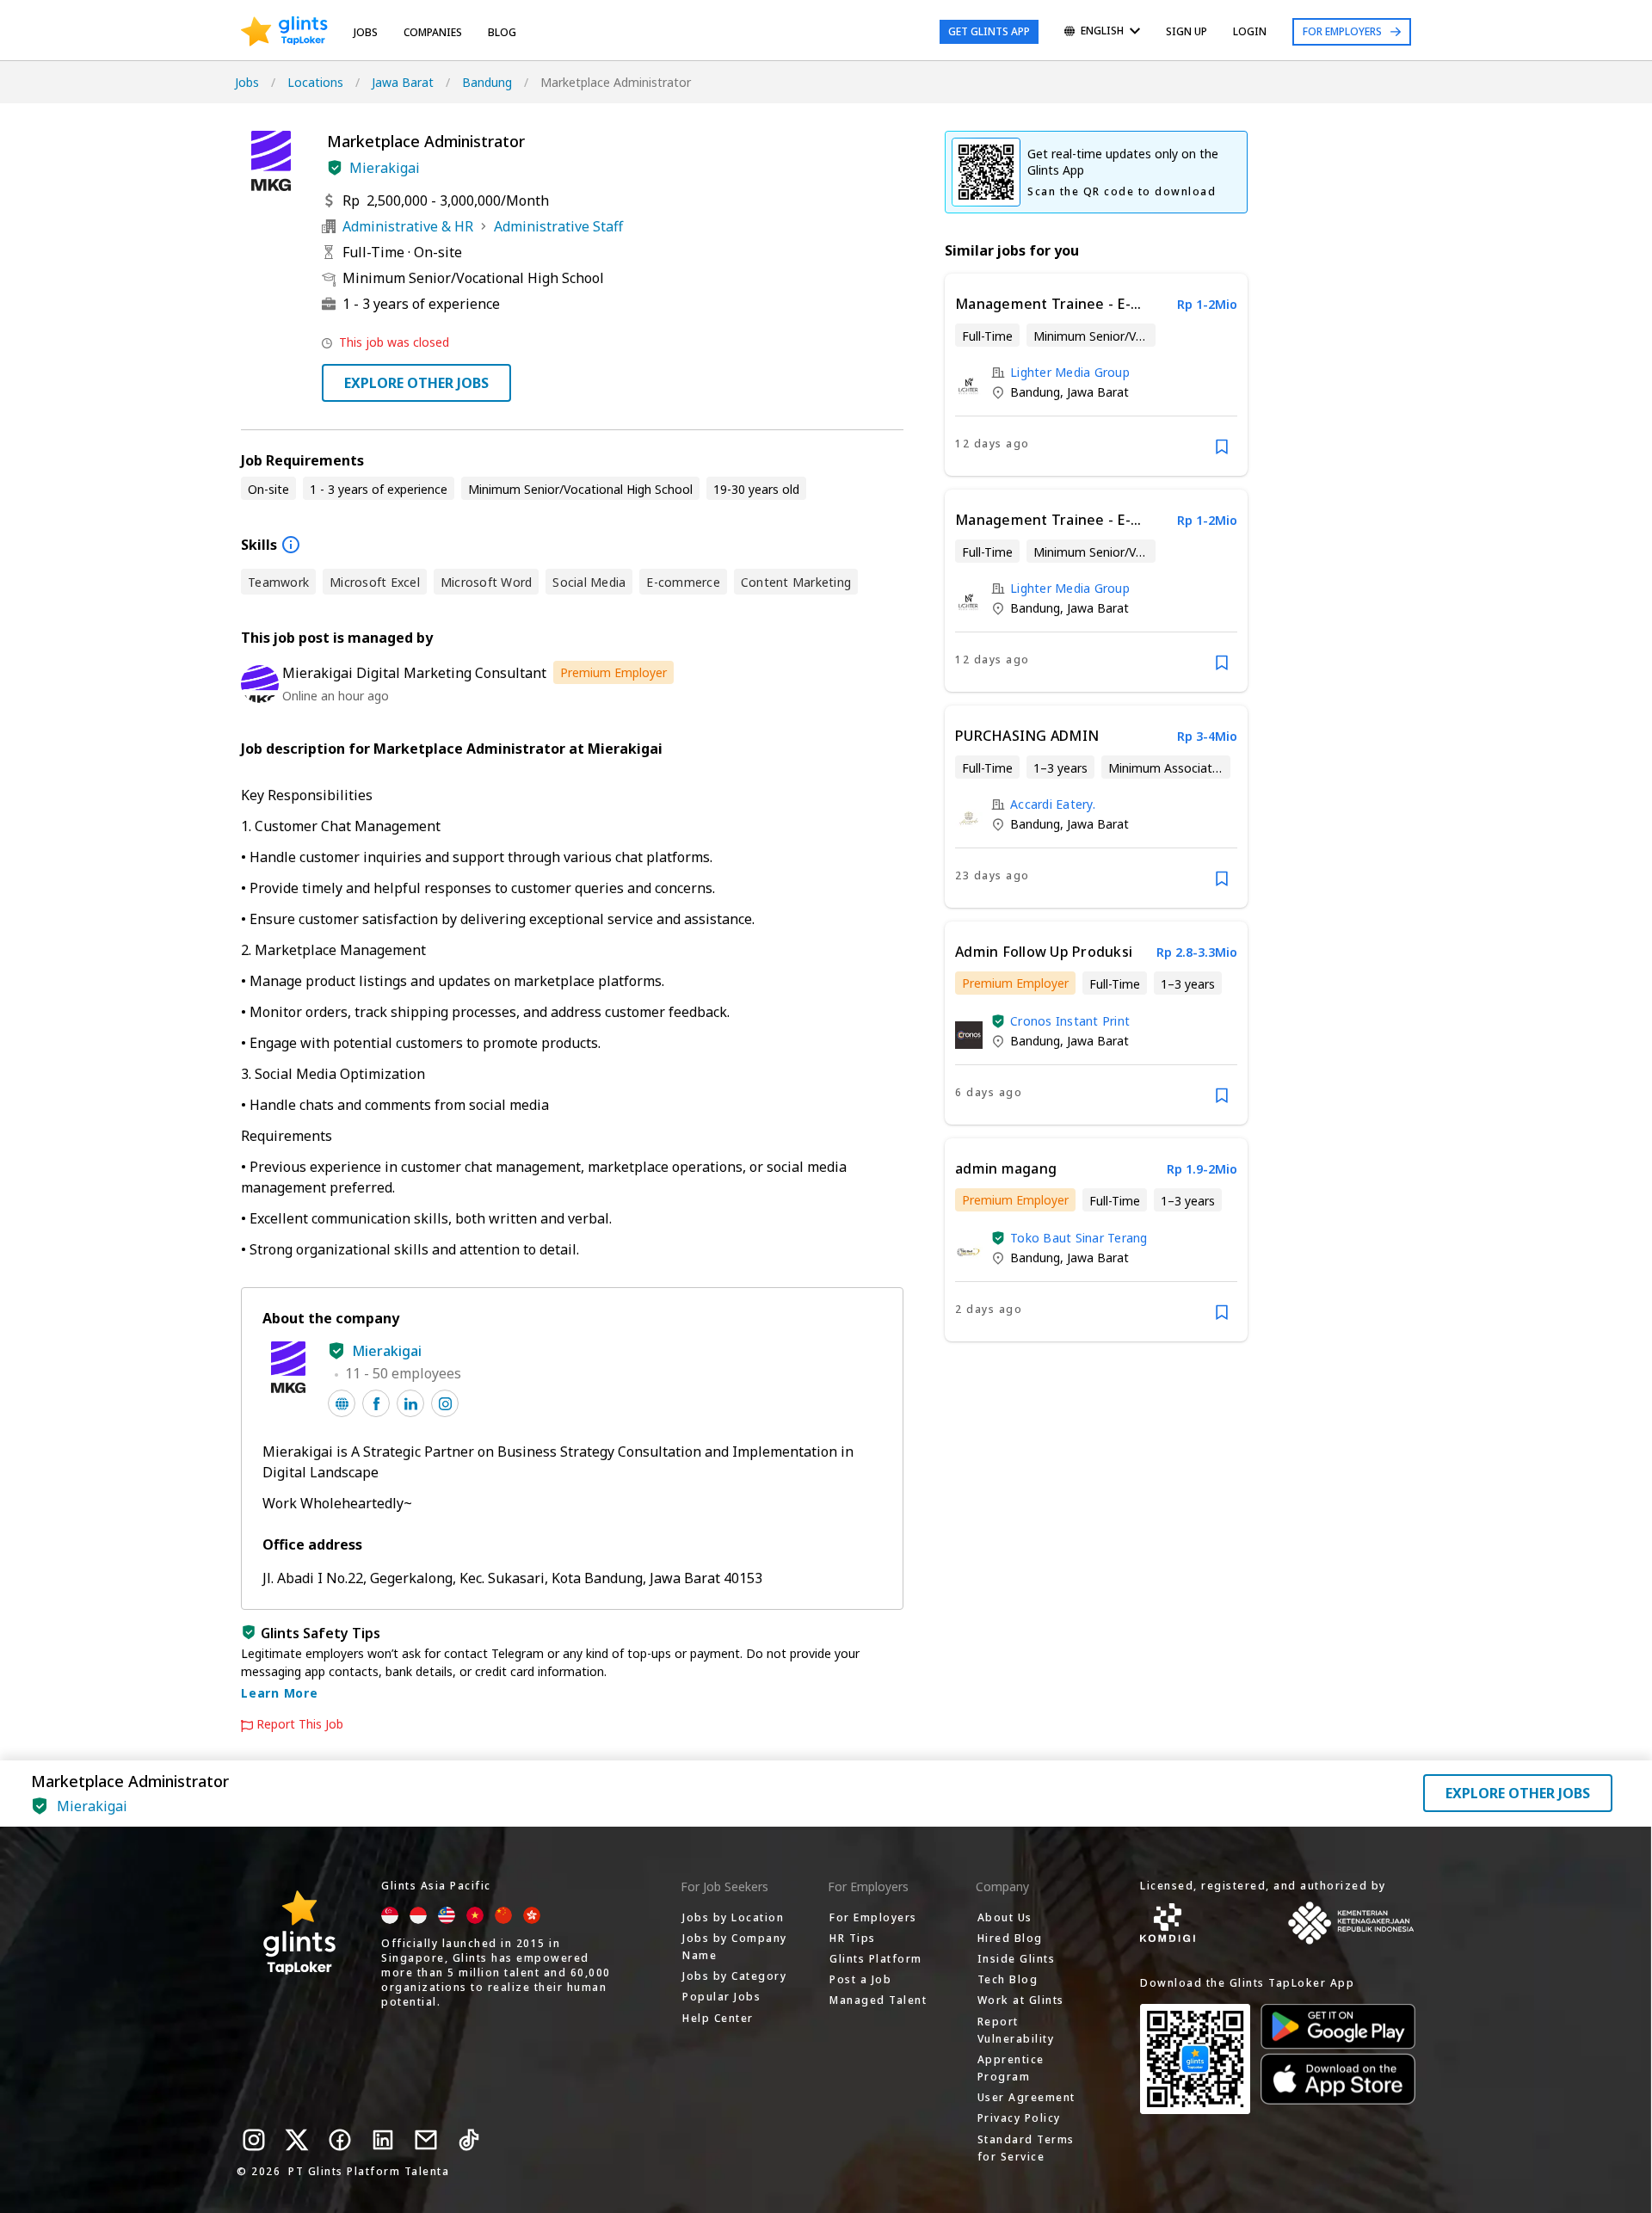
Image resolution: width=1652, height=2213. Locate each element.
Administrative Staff (558, 226)
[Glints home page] (284, 32)
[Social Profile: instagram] (445, 1403)
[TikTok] (469, 2140)
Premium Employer (613, 672)
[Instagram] (254, 2140)
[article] (1096, 375)
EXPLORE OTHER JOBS (416, 383)
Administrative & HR (408, 226)
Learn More (280, 1693)
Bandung (487, 82)
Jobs (366, 32)
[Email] (426, 2140)
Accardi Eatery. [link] (1053, 804)
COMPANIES (433, 32)
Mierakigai (385, 168)
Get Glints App (989, 31)
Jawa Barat (403, 82)
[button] (335, 168)
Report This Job (300, 1724)
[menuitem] (1102, 32)
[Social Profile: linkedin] (410, 1403)
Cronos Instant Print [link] (1070, 1021)
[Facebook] (340, 2140)
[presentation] (284, 32)
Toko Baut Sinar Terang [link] (1079, 1238)
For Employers (1342, 31)
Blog (502, 32)
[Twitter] (297, 2140)
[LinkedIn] (383, 2140)
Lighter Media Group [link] (1070, 372)
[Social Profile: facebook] (376, 1403)
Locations (315, 82)
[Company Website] (342, 1403)
